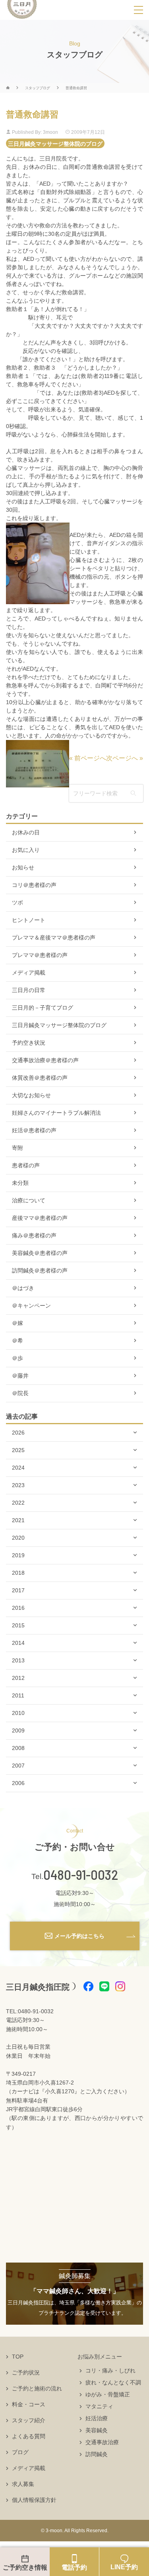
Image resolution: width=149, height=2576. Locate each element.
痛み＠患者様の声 (34, 1235)
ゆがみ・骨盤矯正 (108, 2394)
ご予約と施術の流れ (37, 2388)
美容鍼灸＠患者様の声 (40, 1253)
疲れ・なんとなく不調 (113, 2382)
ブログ (20, 2452)
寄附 (17, 1148)
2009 (18, 1730)
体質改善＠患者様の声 (40, 1078)
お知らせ (23, 867)
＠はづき (23, 1288)
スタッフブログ (38, 88)
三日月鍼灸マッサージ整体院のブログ (55, 143)
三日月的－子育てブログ (43, 1008)
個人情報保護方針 (34, 2500)
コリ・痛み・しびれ (110, 2370)
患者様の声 (26, 1165)
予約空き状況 (29, 1043)
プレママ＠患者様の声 (40, 955)
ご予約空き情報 (25, 2567)
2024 (18, 1468)
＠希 (17, 1341)
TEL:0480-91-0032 (30, 2011)
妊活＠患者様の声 (34, 1130)
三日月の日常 (29, 990)
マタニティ (99, 2406)
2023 (18, 1485)
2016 (18, 1608)
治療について (29, 1200)
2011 (18, 1695)
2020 (18, 1538)
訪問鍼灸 (97, 2454)
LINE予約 (124, 2567)
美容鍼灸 (97, 2430)
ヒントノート (29, 920)
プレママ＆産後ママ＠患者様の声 (54, 938)
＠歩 (17, 1358)
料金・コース (29, 2404)
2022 (18, 1503)
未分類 (20, 1183)
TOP (18, 2357)
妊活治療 (97, 2418)
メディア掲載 (29, 973)
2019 (18, 1555)
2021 (18, 1520)
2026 (18, 1433)
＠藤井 (20, 1376)
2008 (18, 1748)
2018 (18, 1573)
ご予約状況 (26, 2372)
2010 (18, 1713)
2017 (18, 1590)
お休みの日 (26, 832)
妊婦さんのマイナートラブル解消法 (56, 1113)
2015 (18, 1625)
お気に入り (26, 850)
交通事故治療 (102, 2442)
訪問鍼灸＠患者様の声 (40, 1270)
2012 (18, 1678)
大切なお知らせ (31, 1095)
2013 (18, 1660)
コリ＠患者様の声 (34, 885)
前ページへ (90, 758)
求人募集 (23, 2484)
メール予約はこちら (79, 1936)
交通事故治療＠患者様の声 (45, 1060)
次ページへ (122, 758)
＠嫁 (17, 1323)
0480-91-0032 (81, 1875)
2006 (18, 1783)
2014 (18, 1643)
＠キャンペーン (31, 1306)
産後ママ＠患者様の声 (40, 1218)
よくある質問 (29, 2436)
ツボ (17, 902)
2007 (18, 1766)
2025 (18, 1450)
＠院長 (20, 1393)
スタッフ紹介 (29, 2420)
